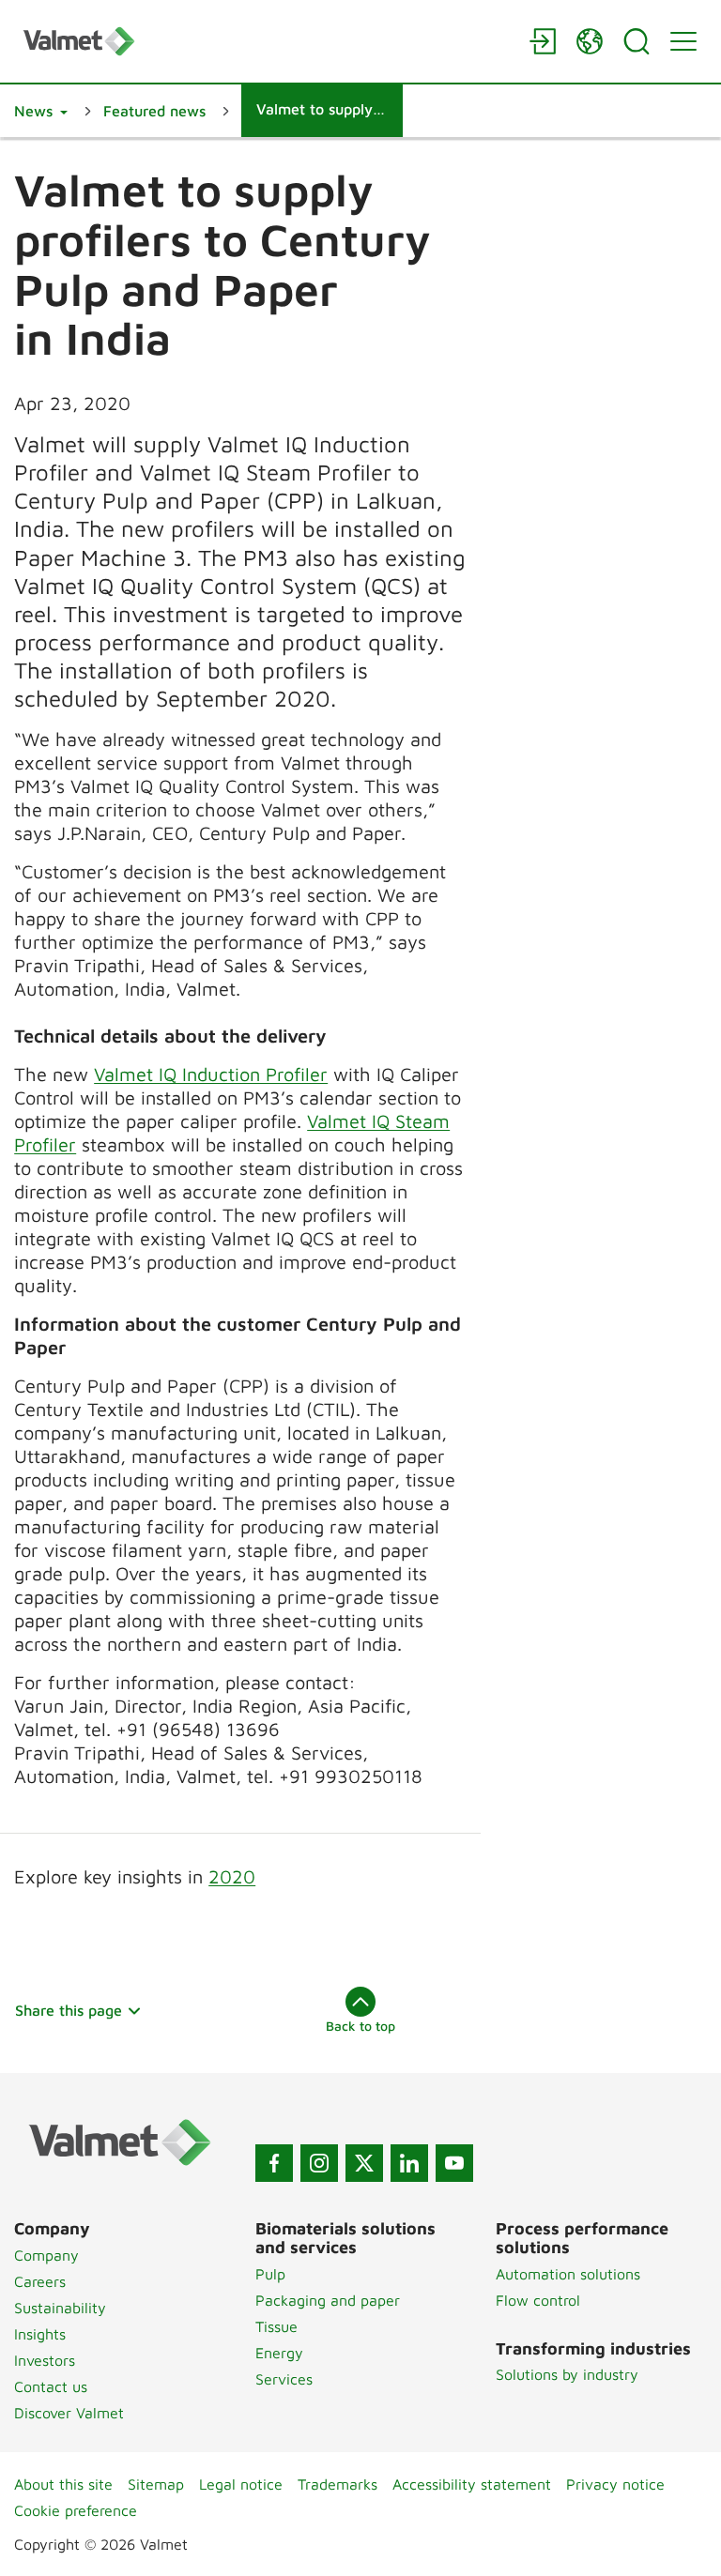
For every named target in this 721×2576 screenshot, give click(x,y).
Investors (45, 2360)
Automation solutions (568, 2274)
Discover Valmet (69, 2413)
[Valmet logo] (267, 41)
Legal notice (241, 2484)
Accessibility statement (472, 2484)
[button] (41, 111)
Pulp (270, 2274)
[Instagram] (319, 2163)
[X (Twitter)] (364, 2163)
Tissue (276, 2326)
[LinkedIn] (409, 2163)
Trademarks (337, 2484)
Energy (279, 2353)
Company (46, 2255)
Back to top (360, 2026)
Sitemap (156, 2484)
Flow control (538, 2300)
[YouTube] (454, 2163)
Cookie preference (76, 2510)
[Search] (637, 41)
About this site (63, 2484)
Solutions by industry (567, 2374)
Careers (40, 2281)
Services (284, 2379)
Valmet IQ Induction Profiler (211, 1074)
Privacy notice (615, 2484)
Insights (40, 2334)
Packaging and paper (328, 2300)
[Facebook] (274, 2163)
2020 (232, 1876)
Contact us (51, 2386)
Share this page (69, 2010)
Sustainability (60, 2308)
